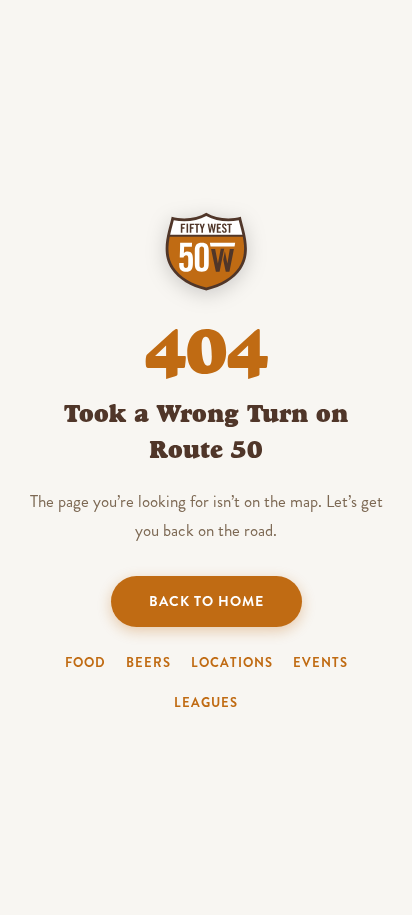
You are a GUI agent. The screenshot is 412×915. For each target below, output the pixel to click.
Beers (148, 662)
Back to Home (206, 601)
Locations (232, 662)
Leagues (206, 702)
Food (85, 662)
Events (320, 662)
